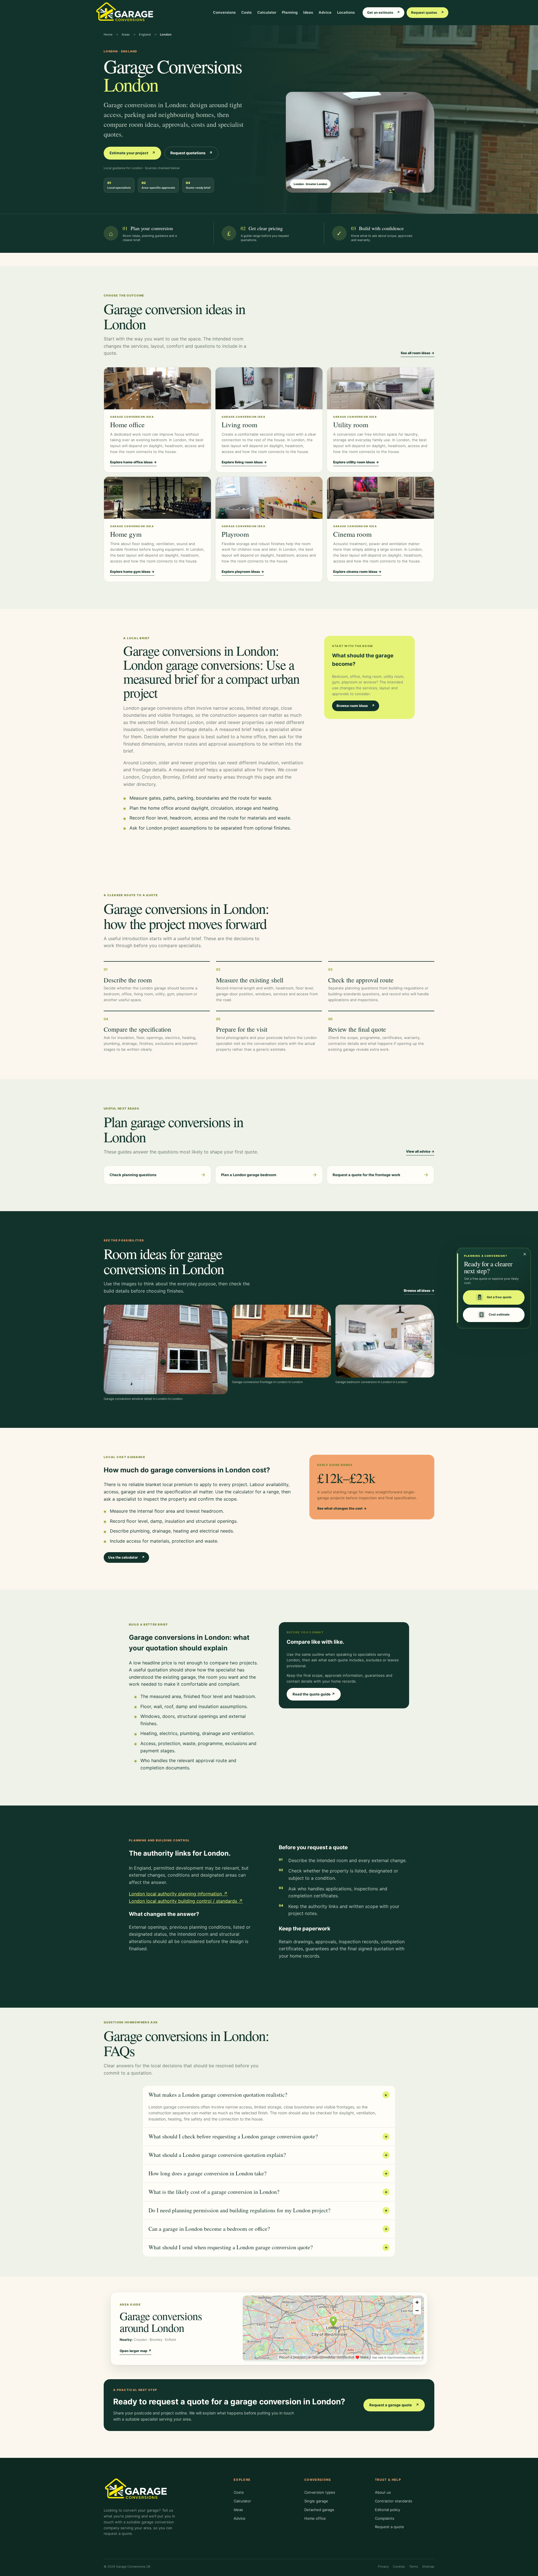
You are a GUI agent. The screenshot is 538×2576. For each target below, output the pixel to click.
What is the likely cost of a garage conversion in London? (268, 2192)
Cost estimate (499, 1315)
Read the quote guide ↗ (314, 1694)
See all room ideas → (418, 353)
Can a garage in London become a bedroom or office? (268, 2229)
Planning (290, 12)
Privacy (383, 2566)
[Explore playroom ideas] (269, 498)
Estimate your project (132, 153)
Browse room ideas (356, 706)
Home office (315, 2518)
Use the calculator (126, 1557)
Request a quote (389, 2527)
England (145, 34)
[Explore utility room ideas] (381, 388)
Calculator (267, 12)
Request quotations (191, 153)
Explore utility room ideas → (356, 462)
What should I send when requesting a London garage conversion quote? (268, 2247)
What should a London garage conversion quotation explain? (268, 2155)
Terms (414, 2566)
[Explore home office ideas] (157, 388)
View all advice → (420, 1151)
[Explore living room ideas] (269, 388)
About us (383, 2492)
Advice (325, 12)
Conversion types (320, 2492)
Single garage (316, 2501)
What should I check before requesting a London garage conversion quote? (268, 2136)
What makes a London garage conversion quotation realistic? (269, 2095)
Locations (346, 12)
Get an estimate (383, 12)
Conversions (224, 12)
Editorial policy (388, 2510)
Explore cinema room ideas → (357, 572)
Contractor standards (394, 2501)
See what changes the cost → (342, 1508)
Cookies (399, 2566)
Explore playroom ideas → (243, 572)
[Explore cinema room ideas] (381, 498)
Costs (246, 12)
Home (108, 34)
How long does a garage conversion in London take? (268, 2173)
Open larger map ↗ (135, 2351)
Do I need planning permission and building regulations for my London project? (268, 2210)
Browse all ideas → (419, 1291)
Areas (126, 34)
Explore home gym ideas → (132, 572)
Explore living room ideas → (244, 462)
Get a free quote (499, 1297)
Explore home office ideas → (133, 462)
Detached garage (319, 2510)
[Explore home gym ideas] (157, 498)
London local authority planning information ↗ (178, 1894)
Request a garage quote (394, 2405)
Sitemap (428, 2566)
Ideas (308, 12)
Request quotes (427, 12)
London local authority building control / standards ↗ (186, 1901)
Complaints (385, 2518)
